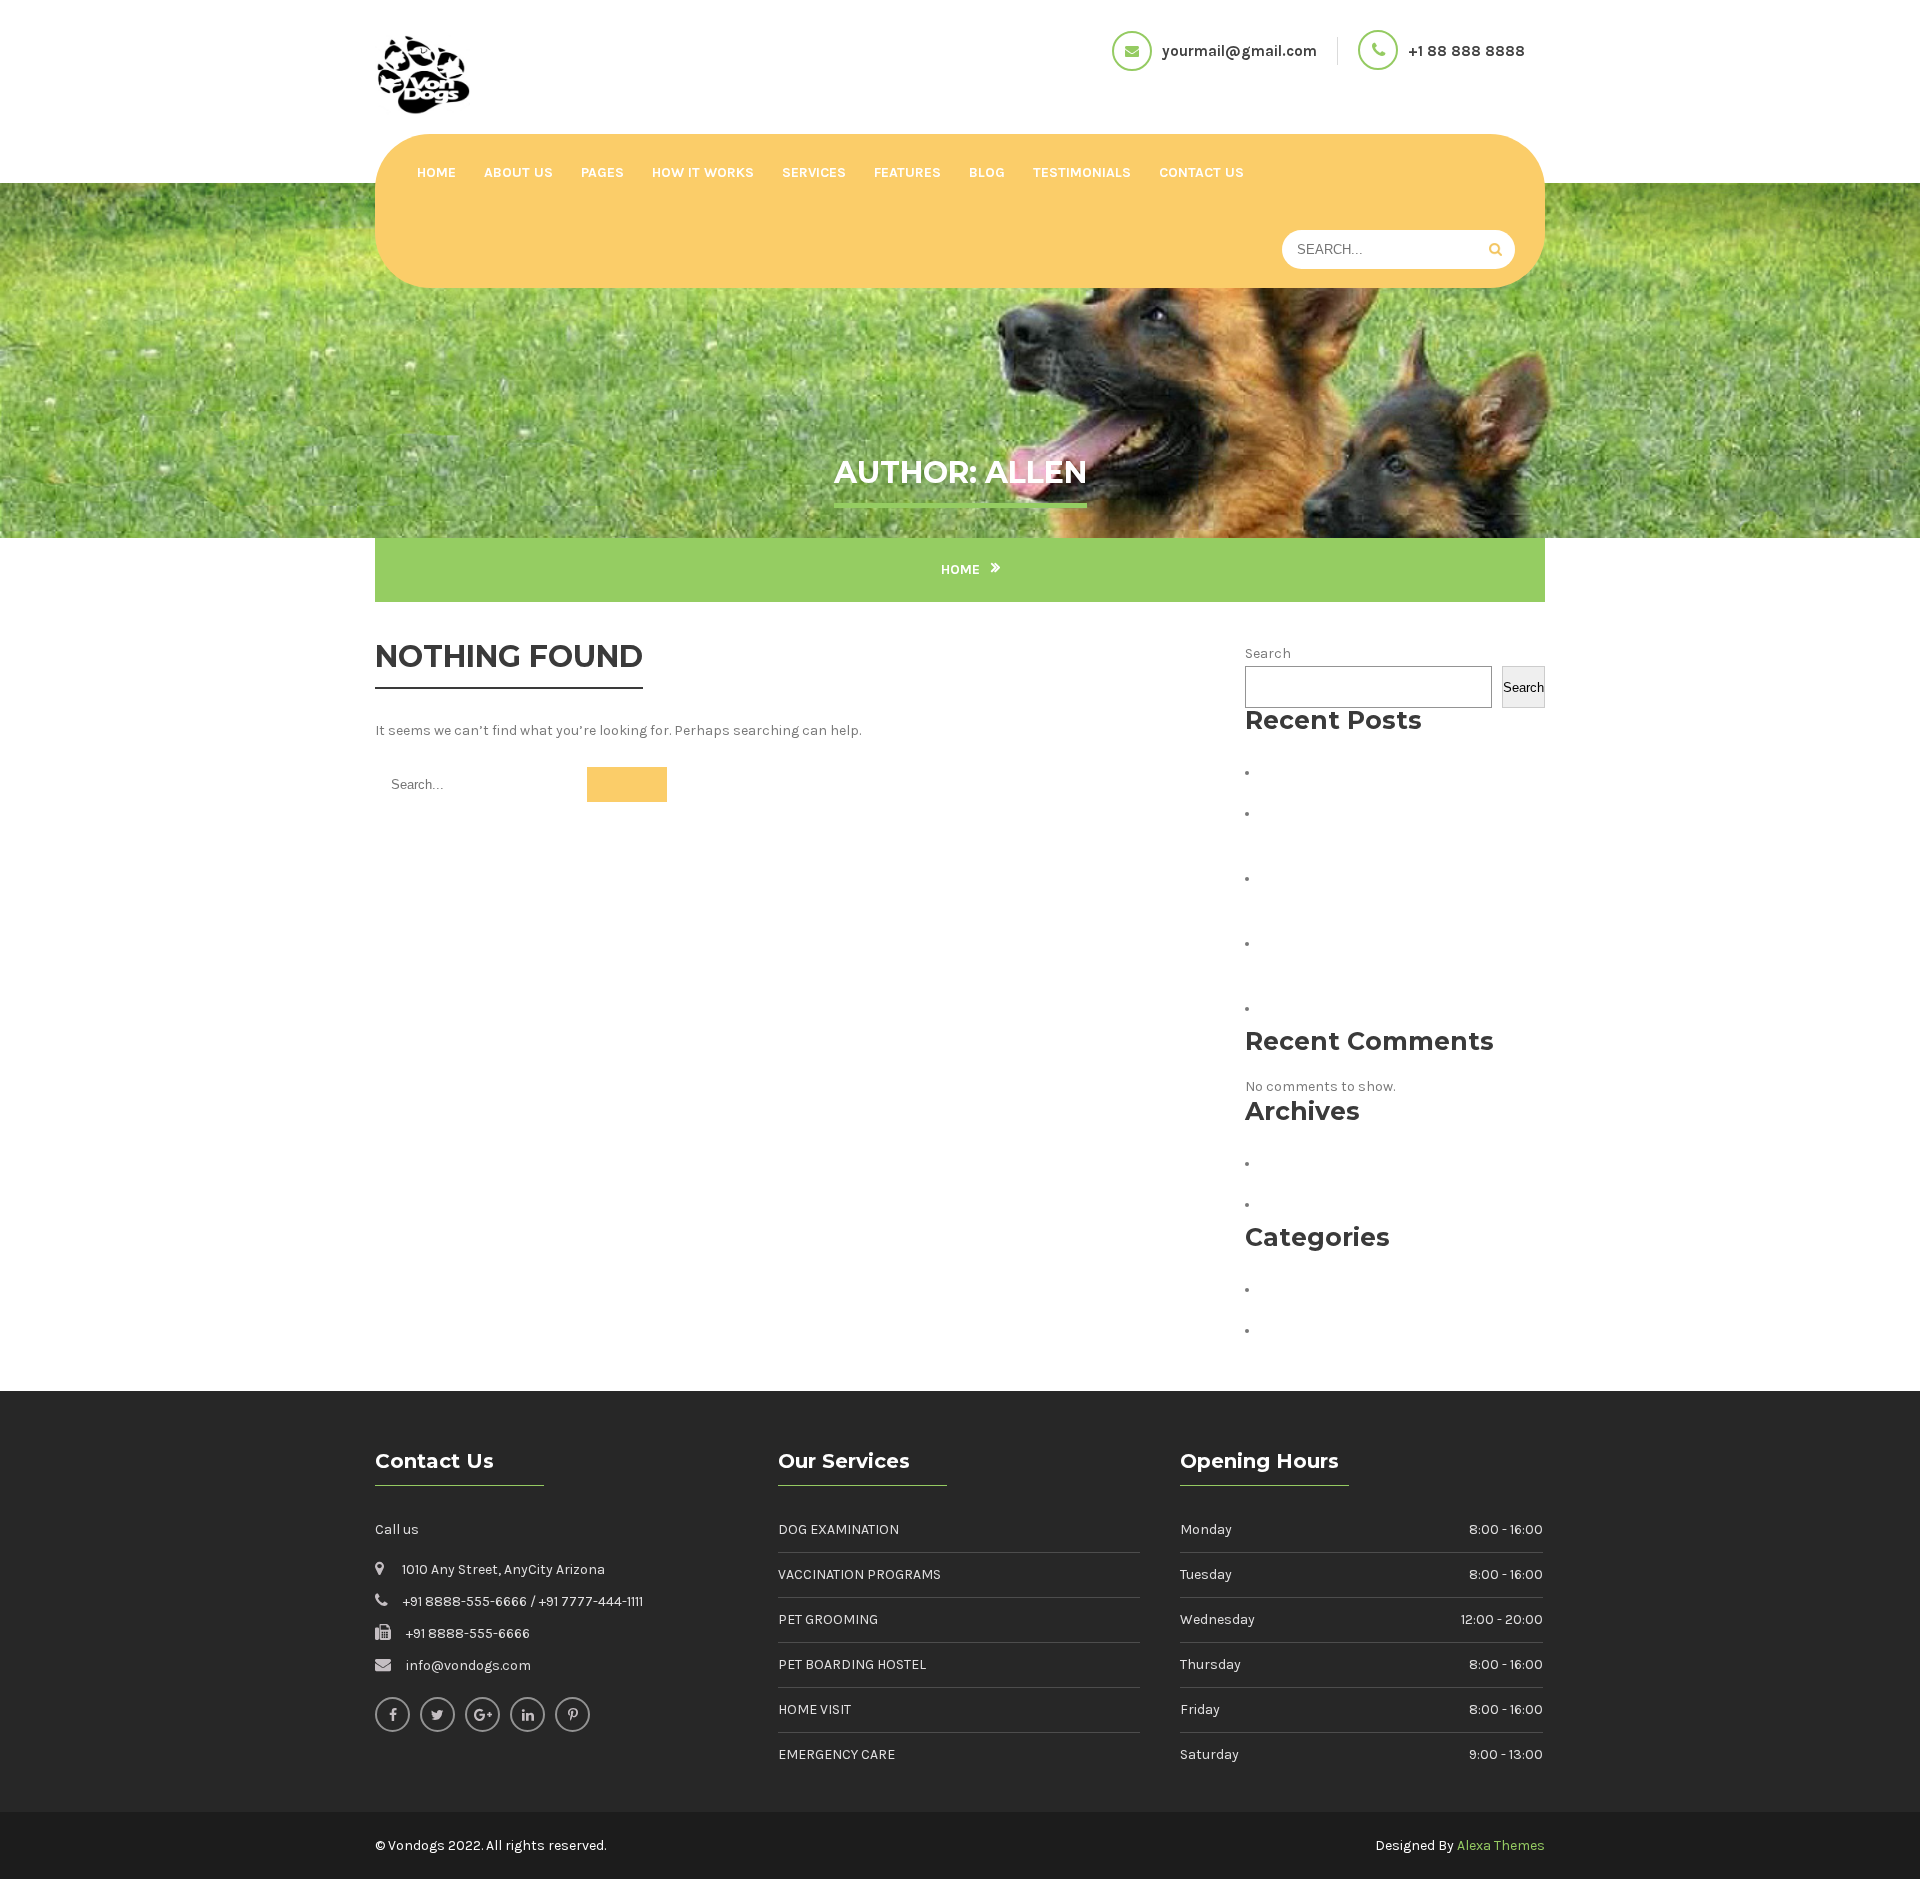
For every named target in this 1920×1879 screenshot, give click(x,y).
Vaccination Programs (859, 1574)
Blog (987, 172)
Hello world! (1312, 772)
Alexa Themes (1501, 1845)
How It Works (703, 172)
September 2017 (1327, 1204)
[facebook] (392, 1714)
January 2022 (1315, 1163)
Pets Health (1311, 1289)
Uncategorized (1323, 1330)
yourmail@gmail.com (1239, 51)
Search (1268, 653)
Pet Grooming (828, 1619)
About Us (518, 172)
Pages (602, 172)
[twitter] (437, 1714)
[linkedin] (527, 1714)
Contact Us (1201, 172)
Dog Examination (838, 1529)
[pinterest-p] (572, 1714)
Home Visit (814, 1709)
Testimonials (1082, 172)
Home (436, 172)
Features (907, 172)
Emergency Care (836, 1754)
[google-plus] (482, 1714)
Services (814, 172)
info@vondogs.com (468, 1665)
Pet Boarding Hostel (852, 1664)
